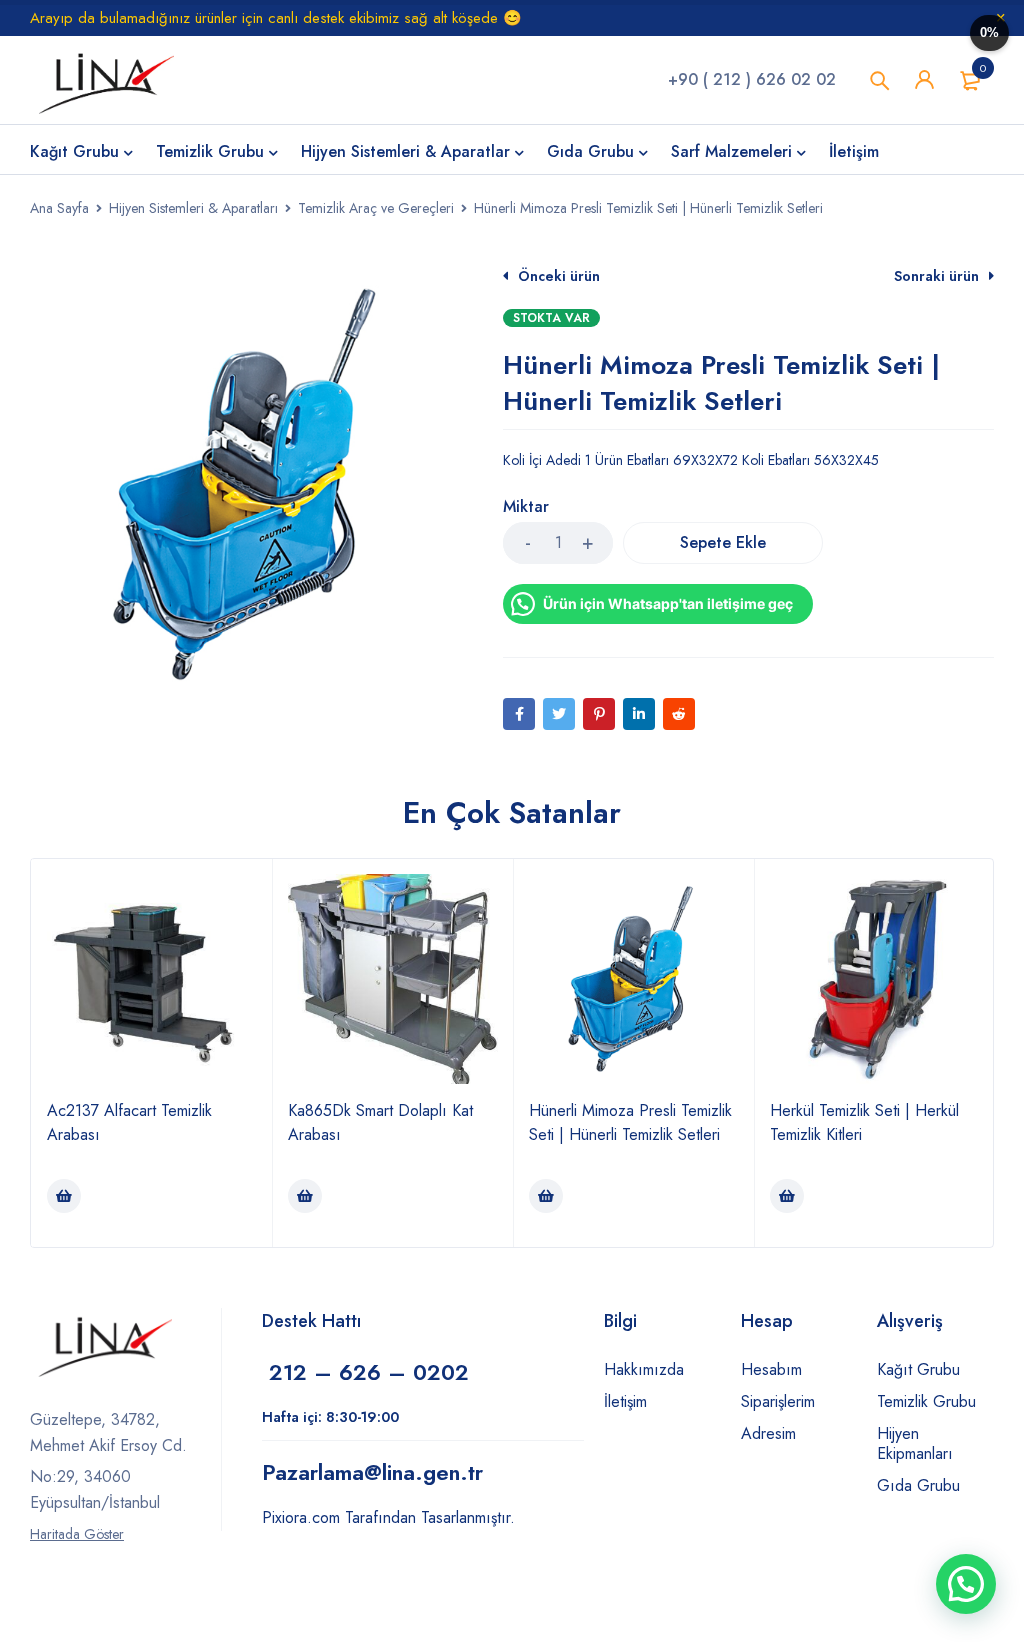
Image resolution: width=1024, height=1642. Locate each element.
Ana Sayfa (59, 208)
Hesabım (771, 1369)
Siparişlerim (778, 1401)
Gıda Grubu (918, 1485)
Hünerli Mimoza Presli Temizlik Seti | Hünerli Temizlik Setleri (630, 1122)
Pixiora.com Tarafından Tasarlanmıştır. (388, 1517)
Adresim (768, 1433)
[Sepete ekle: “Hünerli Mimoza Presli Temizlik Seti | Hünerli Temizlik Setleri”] (546, 1196)
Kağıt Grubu (918, 1369)
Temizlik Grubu (926, 1401)
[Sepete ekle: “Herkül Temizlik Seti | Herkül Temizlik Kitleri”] (787, 1196)
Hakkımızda (644, 1369)
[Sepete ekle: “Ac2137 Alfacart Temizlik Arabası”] (64, 1196)
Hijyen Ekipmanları (915, 1443)
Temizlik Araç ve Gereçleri (376, 208)
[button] (966, 1584)
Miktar (526, 507)
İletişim (625, 1401)
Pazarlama (372, 1472)
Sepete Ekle (723, 542)
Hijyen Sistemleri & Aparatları (193, 208)
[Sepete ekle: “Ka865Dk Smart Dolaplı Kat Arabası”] (305, 1196)
